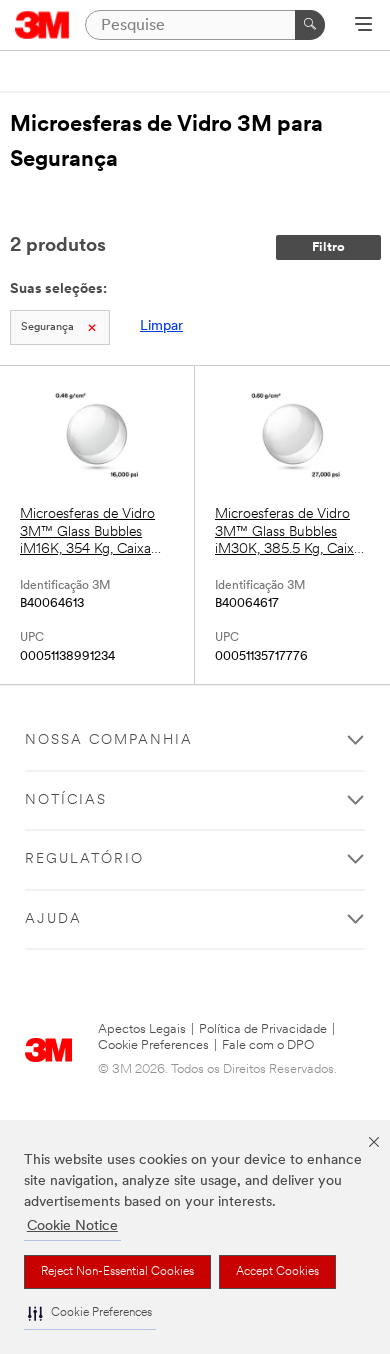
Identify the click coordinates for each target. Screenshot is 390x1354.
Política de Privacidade (263, 1029)
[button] (90, 1313)
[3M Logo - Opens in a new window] (42, 25)
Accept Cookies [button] (277, 1272)
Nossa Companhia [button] (109, 740)
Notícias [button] (66, 800)
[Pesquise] (310, 25)
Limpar (161, 326)
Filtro (328, 247)
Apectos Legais (142, 1029)
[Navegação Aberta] (363, 26)
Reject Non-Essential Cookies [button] (117, 1272)
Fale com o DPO (268, 1045)
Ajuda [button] (53, 919)
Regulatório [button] (84, 859)
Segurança (47, 327)
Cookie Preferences (153, 1045)
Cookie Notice (72, 1226)
